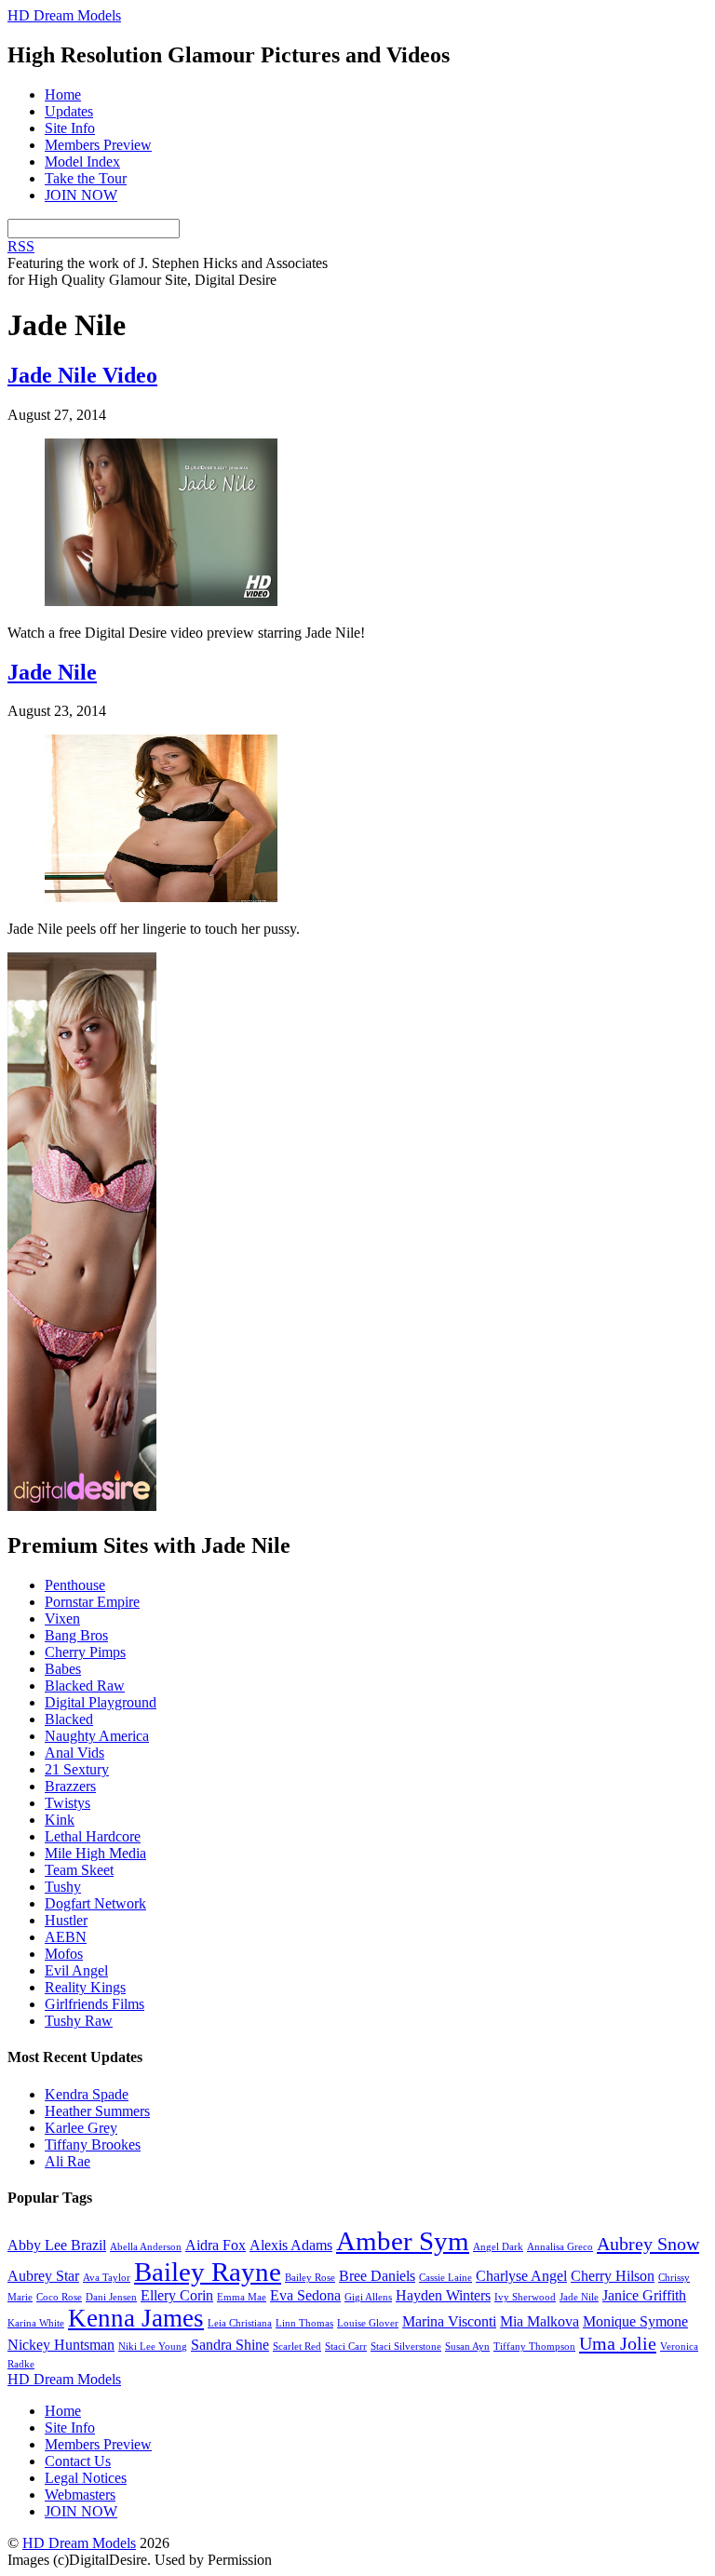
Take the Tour (86, 178)
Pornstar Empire (92, 1602)
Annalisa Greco (560, 2247)
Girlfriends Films (94, 2004)
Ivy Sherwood (525, 2297)
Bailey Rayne (208, 2272)
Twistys (67, 1803)
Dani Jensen (111, 2297)
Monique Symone (635, 2321)
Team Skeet (79, 1870)
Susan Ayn (467, 2347)
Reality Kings (85, 1987)
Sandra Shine (230, 2345)
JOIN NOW (81, 195)
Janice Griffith (644, 2295)
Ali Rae (67, 2161)
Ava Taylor (107, 2278)
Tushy (63, 1887)
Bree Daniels (377, 2276)
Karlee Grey (81, 2128)
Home (63, 94)
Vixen (62, 1618)
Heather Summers (97, 2111)
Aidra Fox (216, 2245)
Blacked (69, 1719)
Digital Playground (101, 1702)
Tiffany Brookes (93, 2144)
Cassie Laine (445, 2278)
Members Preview (98, 145)
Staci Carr (346, 2347)
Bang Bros (76, 1635)
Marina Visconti (449, 2321)
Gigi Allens (368, 2297)
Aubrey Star (43, 2276)
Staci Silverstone (406, 2347)
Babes (63, 1669)
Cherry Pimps (85, 1652)
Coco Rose (59, 2297)
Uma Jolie (618, 2343)
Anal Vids (74, 1753)
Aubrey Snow (648, 2244)
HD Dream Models (79, 2543)
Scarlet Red (297, 2347)
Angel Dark (498, 2247)
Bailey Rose (310, 2278)
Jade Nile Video (82, 375)
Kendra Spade (87, 2094)
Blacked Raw (85, 1686)
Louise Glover (368, 2323)
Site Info (70, 128)
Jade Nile (52, 672)
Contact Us (78, 2461)
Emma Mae (242, 2297)
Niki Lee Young (153, 2347)
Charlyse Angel (521, 2276)
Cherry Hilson (613, 2276)
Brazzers (70, 1786)
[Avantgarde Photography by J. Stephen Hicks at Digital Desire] (82, 1506)
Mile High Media (95, 1853)
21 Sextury (77, 1769)
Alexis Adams (291, 2245)
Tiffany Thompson (534, 2347)
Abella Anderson (146, 2247)
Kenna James (136, 2318)
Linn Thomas (304, 2323)
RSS (21, 246)
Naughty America (97, 1736)
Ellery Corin (177, 2295)
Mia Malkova (540, 2321)
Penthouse (75, 1585)
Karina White (36, 2323)
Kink (60, 1820)
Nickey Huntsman (61, 2345)
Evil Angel (76, 1970)
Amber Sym (403, 2241)
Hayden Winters (443, 2295)
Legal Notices (86, 2478)
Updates (69, 111)
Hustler (66, 1920)
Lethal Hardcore (93, 1836)
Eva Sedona (305, 2295)
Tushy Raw (79, 2021)
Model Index (82, 162)
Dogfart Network (95, 1903)
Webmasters (80, 2495)
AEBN (66, 1937)
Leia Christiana (240, 2323)
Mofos (64, 1954)
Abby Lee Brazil (57, 2245)
